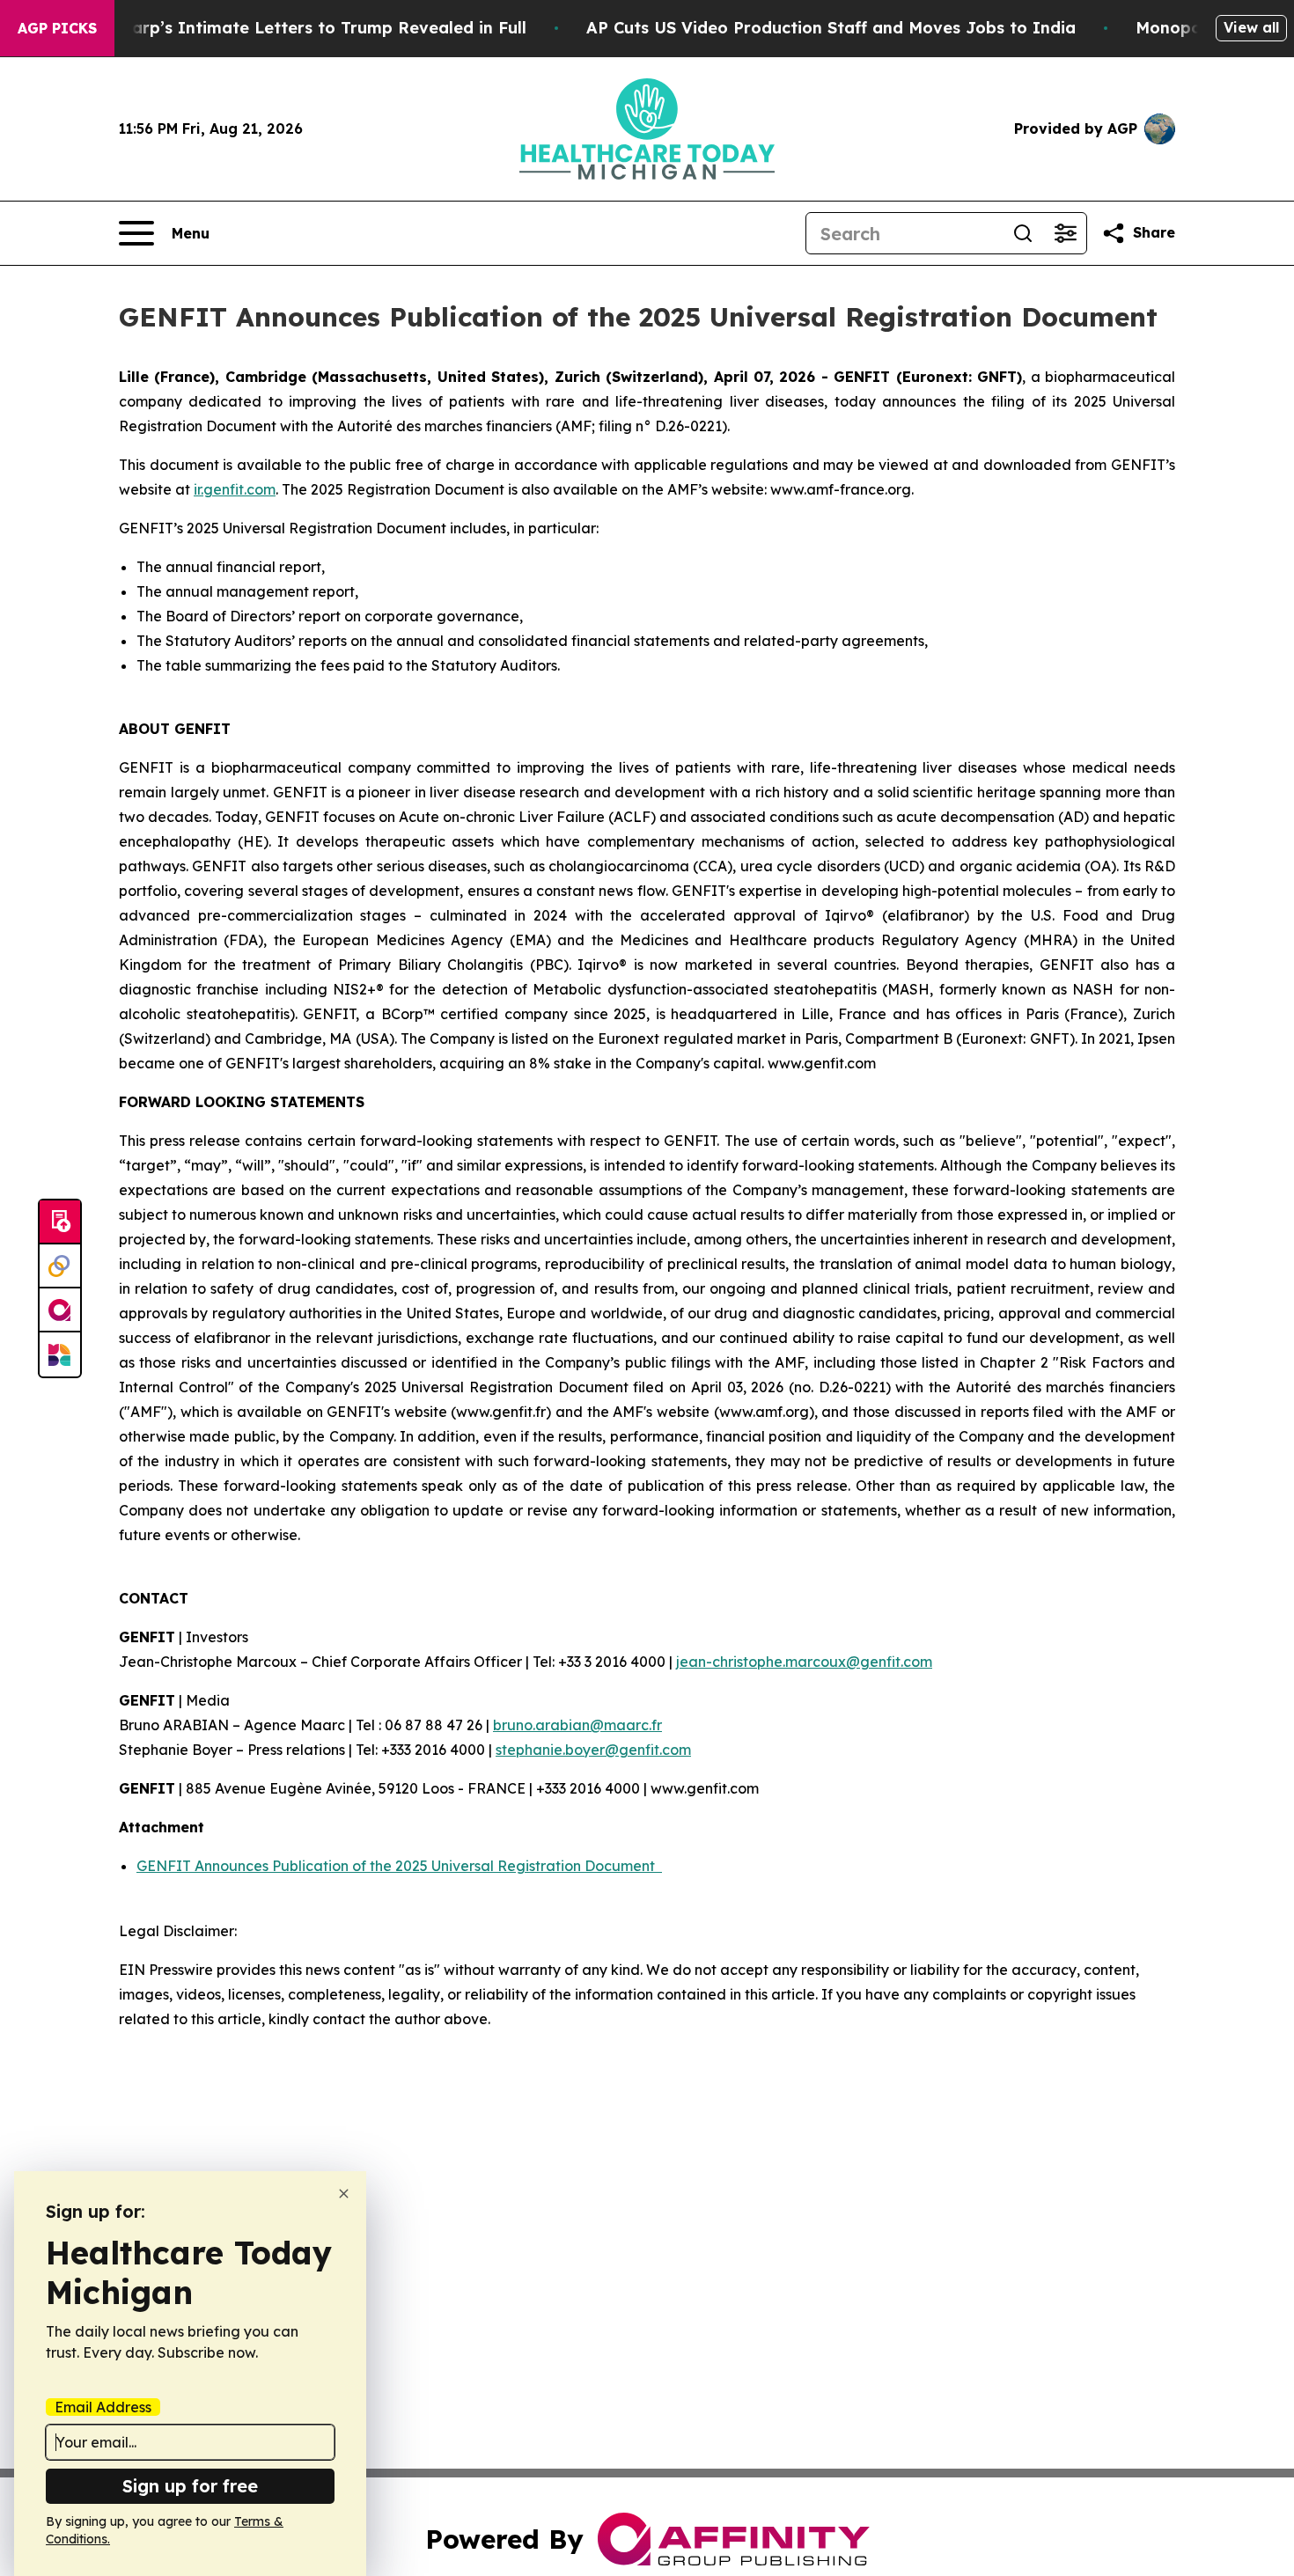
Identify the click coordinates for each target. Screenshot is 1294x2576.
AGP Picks (57, 28)
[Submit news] (60, 1222)
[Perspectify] (60, 1266)
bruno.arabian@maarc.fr (577, 1725)
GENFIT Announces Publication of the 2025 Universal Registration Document (399, 1866)
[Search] (1023, 233)
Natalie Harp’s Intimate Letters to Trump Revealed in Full (290, 28)
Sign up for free (190, 2486)
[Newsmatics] (60, 1354)
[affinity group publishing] (60, 1310)
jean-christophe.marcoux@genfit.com (804, 1662)
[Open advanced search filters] (1065, 233)
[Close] (344, 2194)
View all (1251, 27)
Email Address (103, 2407)
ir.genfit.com (235, 489)
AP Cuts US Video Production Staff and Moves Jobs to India (831, 28)
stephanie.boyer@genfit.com (593, 1750)
